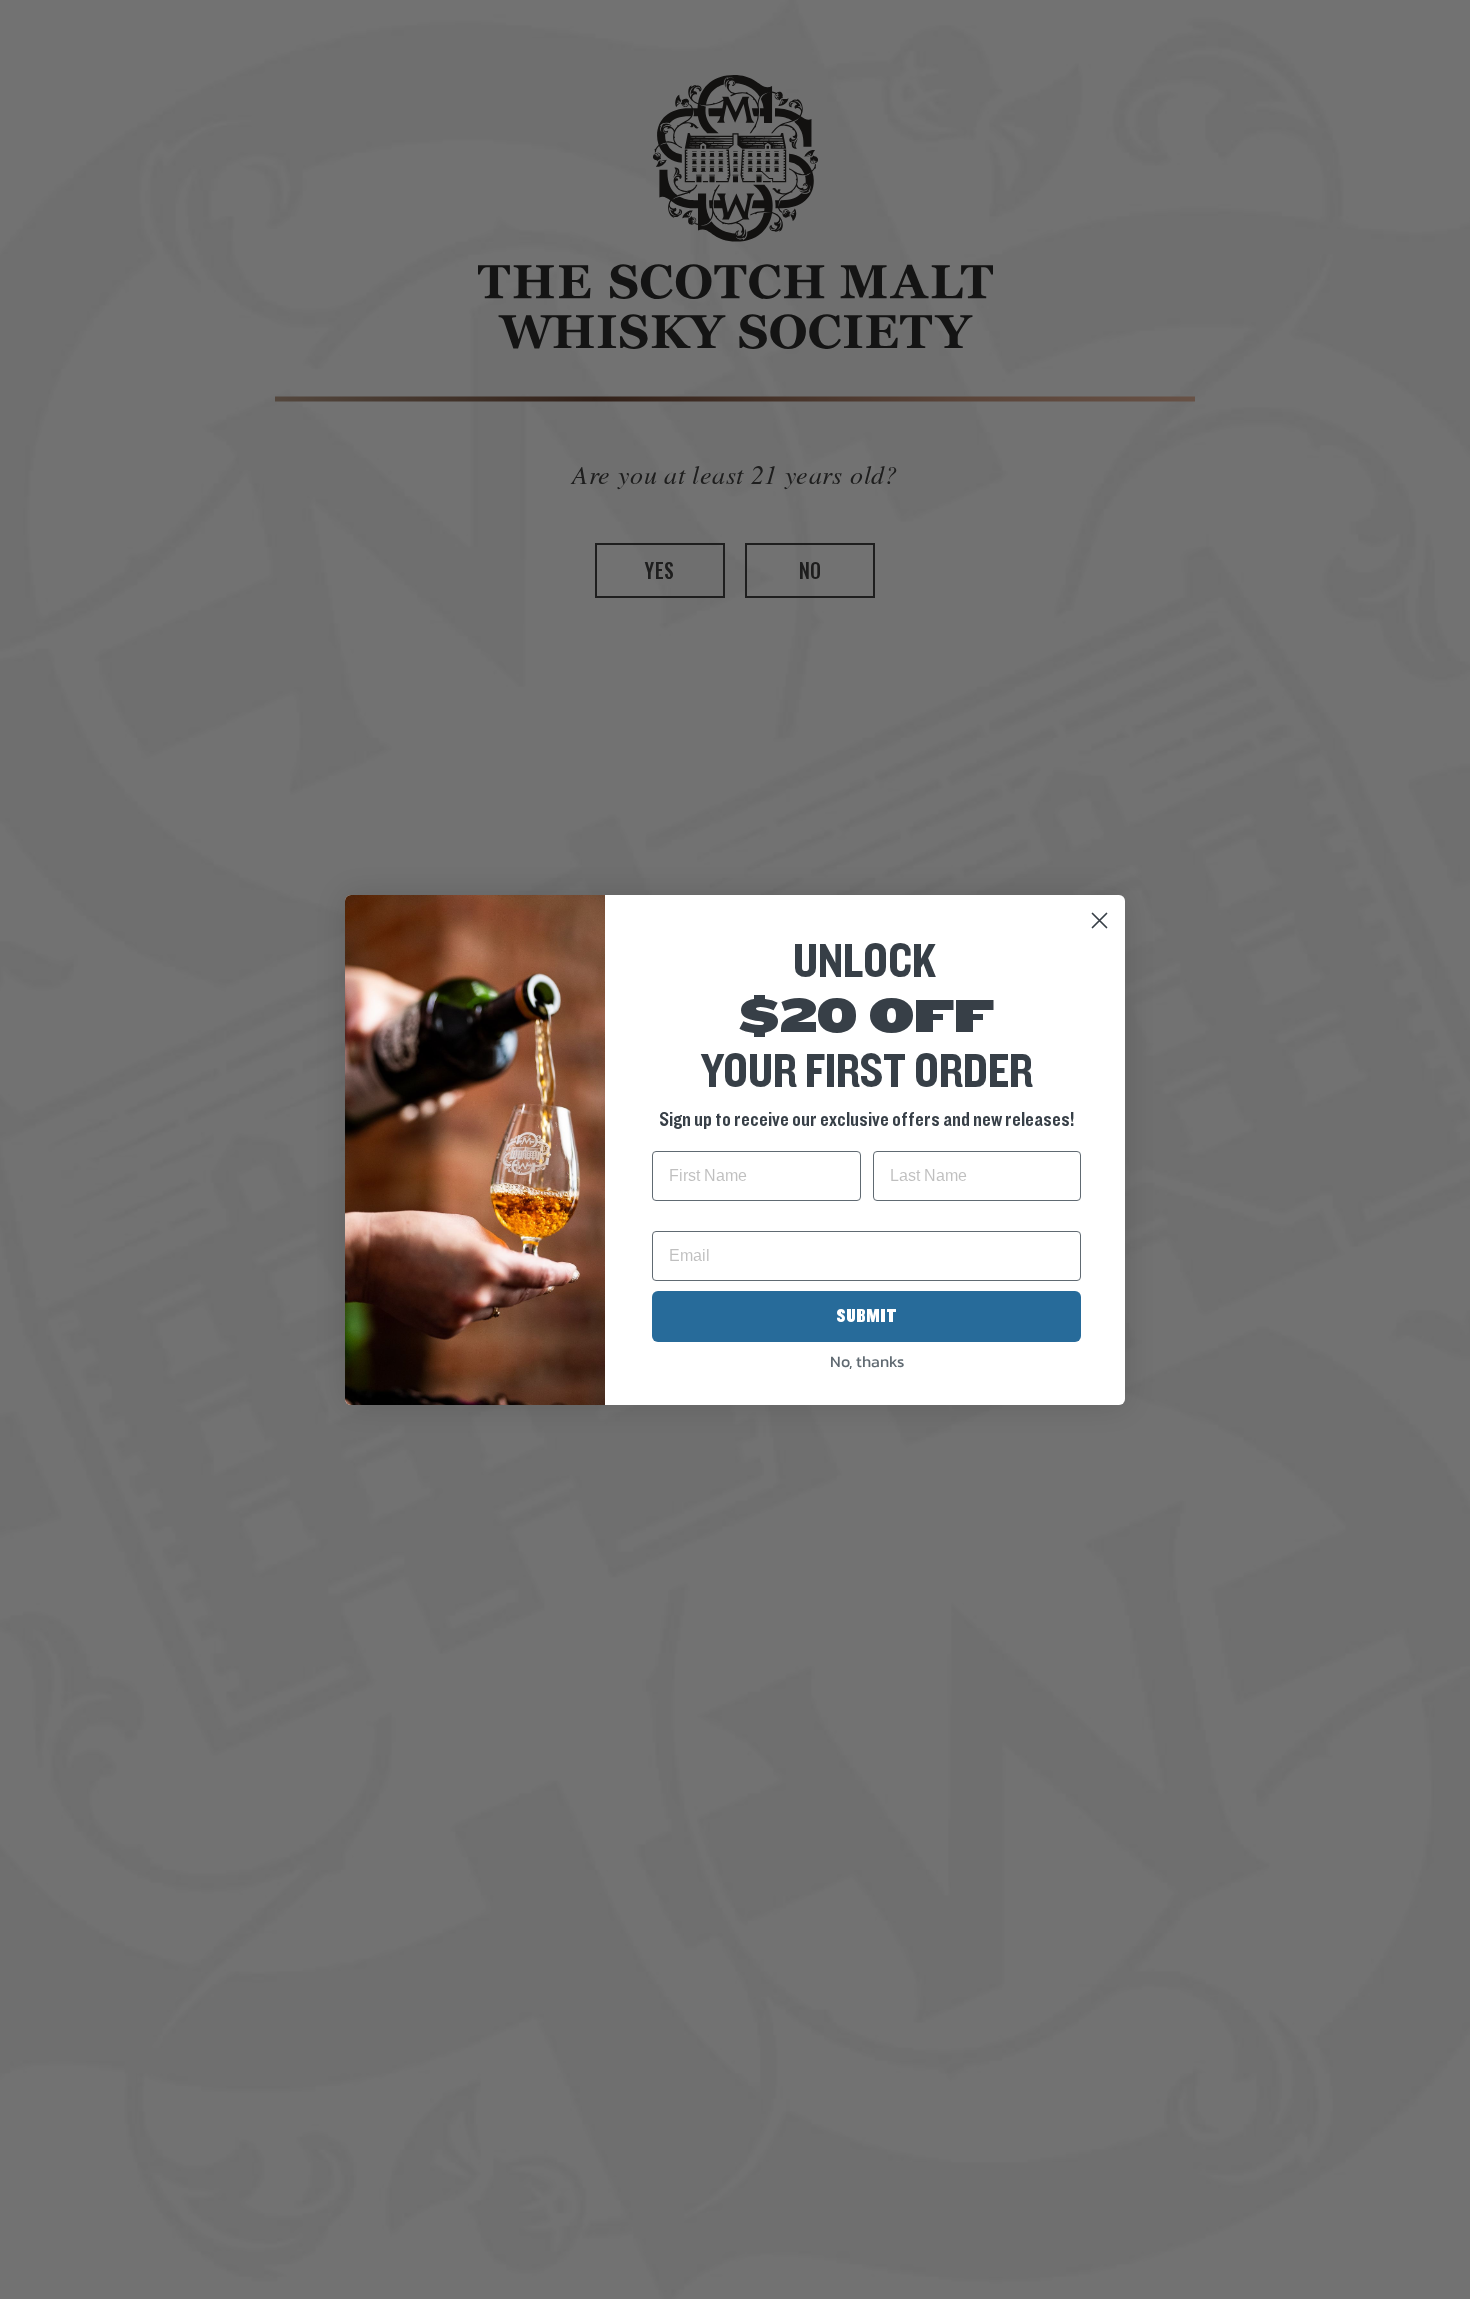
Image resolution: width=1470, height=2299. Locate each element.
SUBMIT (866, 1316)
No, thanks (867, 1361)
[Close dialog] (1099, 920)
